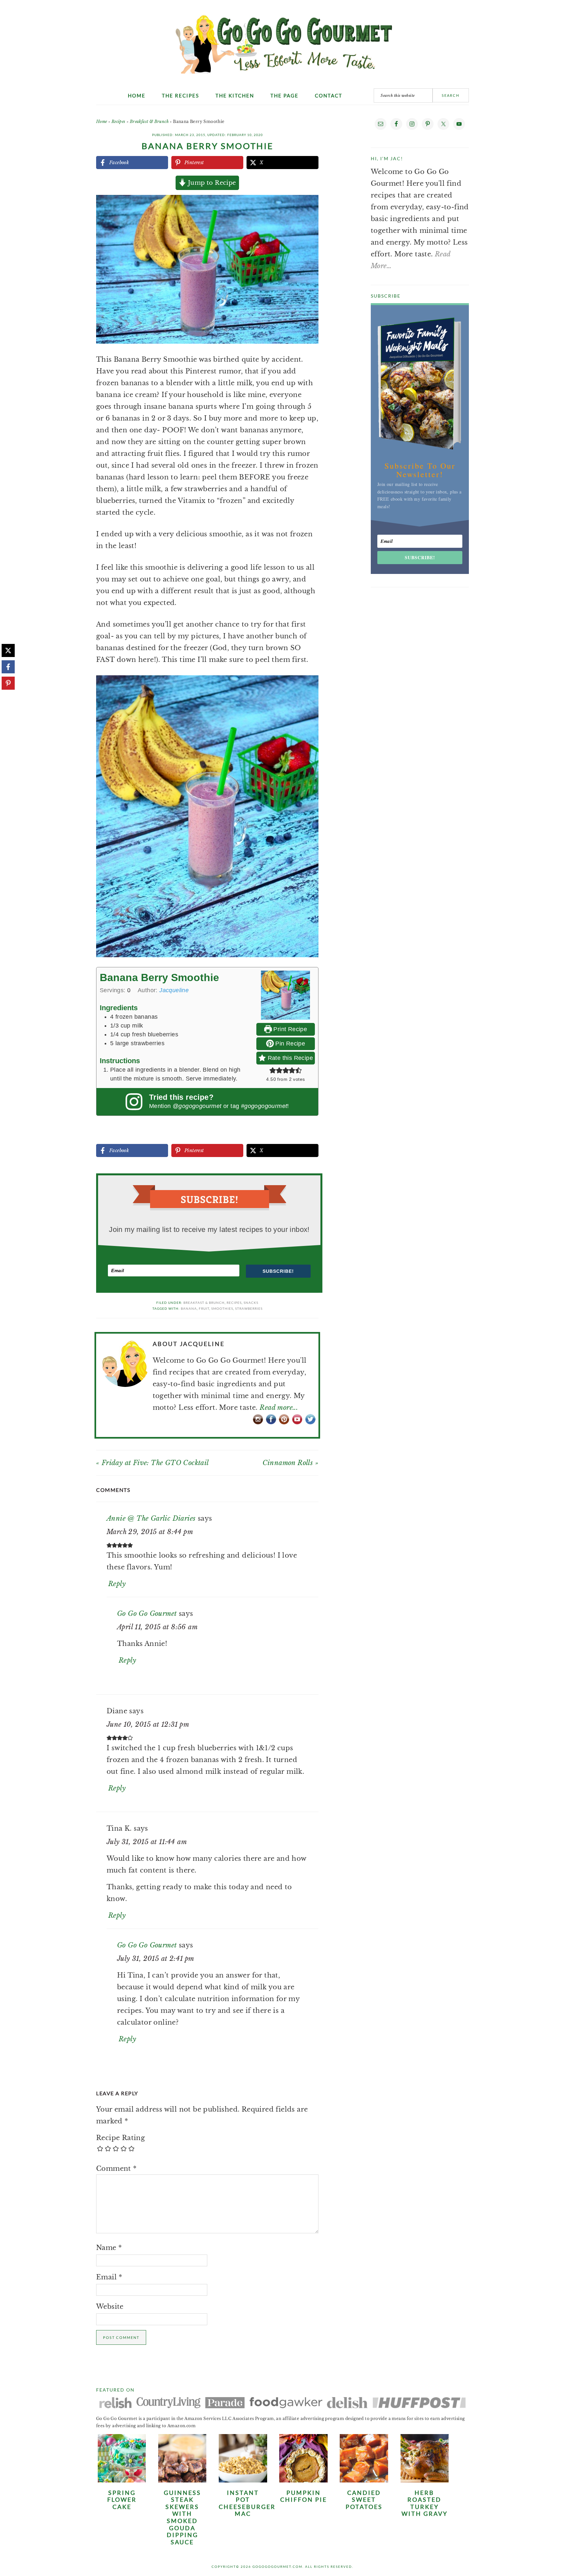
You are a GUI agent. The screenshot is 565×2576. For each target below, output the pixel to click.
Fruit (204, 1308)
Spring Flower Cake (122, 2500)
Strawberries (249, 1308)
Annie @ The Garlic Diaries (151, 1518)
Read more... (279, 1408)
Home (102, 121)
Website (110, 2307)
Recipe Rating (120, 2138)
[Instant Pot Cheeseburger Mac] (243, 2480)
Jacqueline (174, 990)
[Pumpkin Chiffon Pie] (303, 2480)
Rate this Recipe (289, 1058)
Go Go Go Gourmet (283, 41)
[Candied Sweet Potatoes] (364, 2480)
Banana (189, 1308)
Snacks (251, 1303)
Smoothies (222, 1308)
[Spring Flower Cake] (122, 2480)
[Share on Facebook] (8, 667)
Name (109, 2248)
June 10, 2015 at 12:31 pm (148, 1724)
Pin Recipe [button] (289, 1044)
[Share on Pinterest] (8, 683)
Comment (116, 2169)
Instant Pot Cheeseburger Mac (247, 2503)
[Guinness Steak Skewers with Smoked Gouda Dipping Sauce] (182, 2480)
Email (109, 2277)
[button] (309, 204)
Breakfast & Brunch (149, 121)
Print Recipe (289, 1029)
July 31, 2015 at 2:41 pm (156, 1959)
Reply (117, 1584)
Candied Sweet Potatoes (364, 2500)
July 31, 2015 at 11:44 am (147, 1842)
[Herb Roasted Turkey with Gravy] (425, 2480)
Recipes (119, 121)
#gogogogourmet (264, 1106)
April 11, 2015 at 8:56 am (157, 1627)
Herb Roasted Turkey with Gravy (425, 2503)
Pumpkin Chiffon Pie (304, 2496)
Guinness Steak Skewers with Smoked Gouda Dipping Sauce (182, 2517)
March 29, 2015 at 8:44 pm (150, 1532)
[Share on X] (8, 650)
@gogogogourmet (197, 1106)
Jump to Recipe (211, 183)
